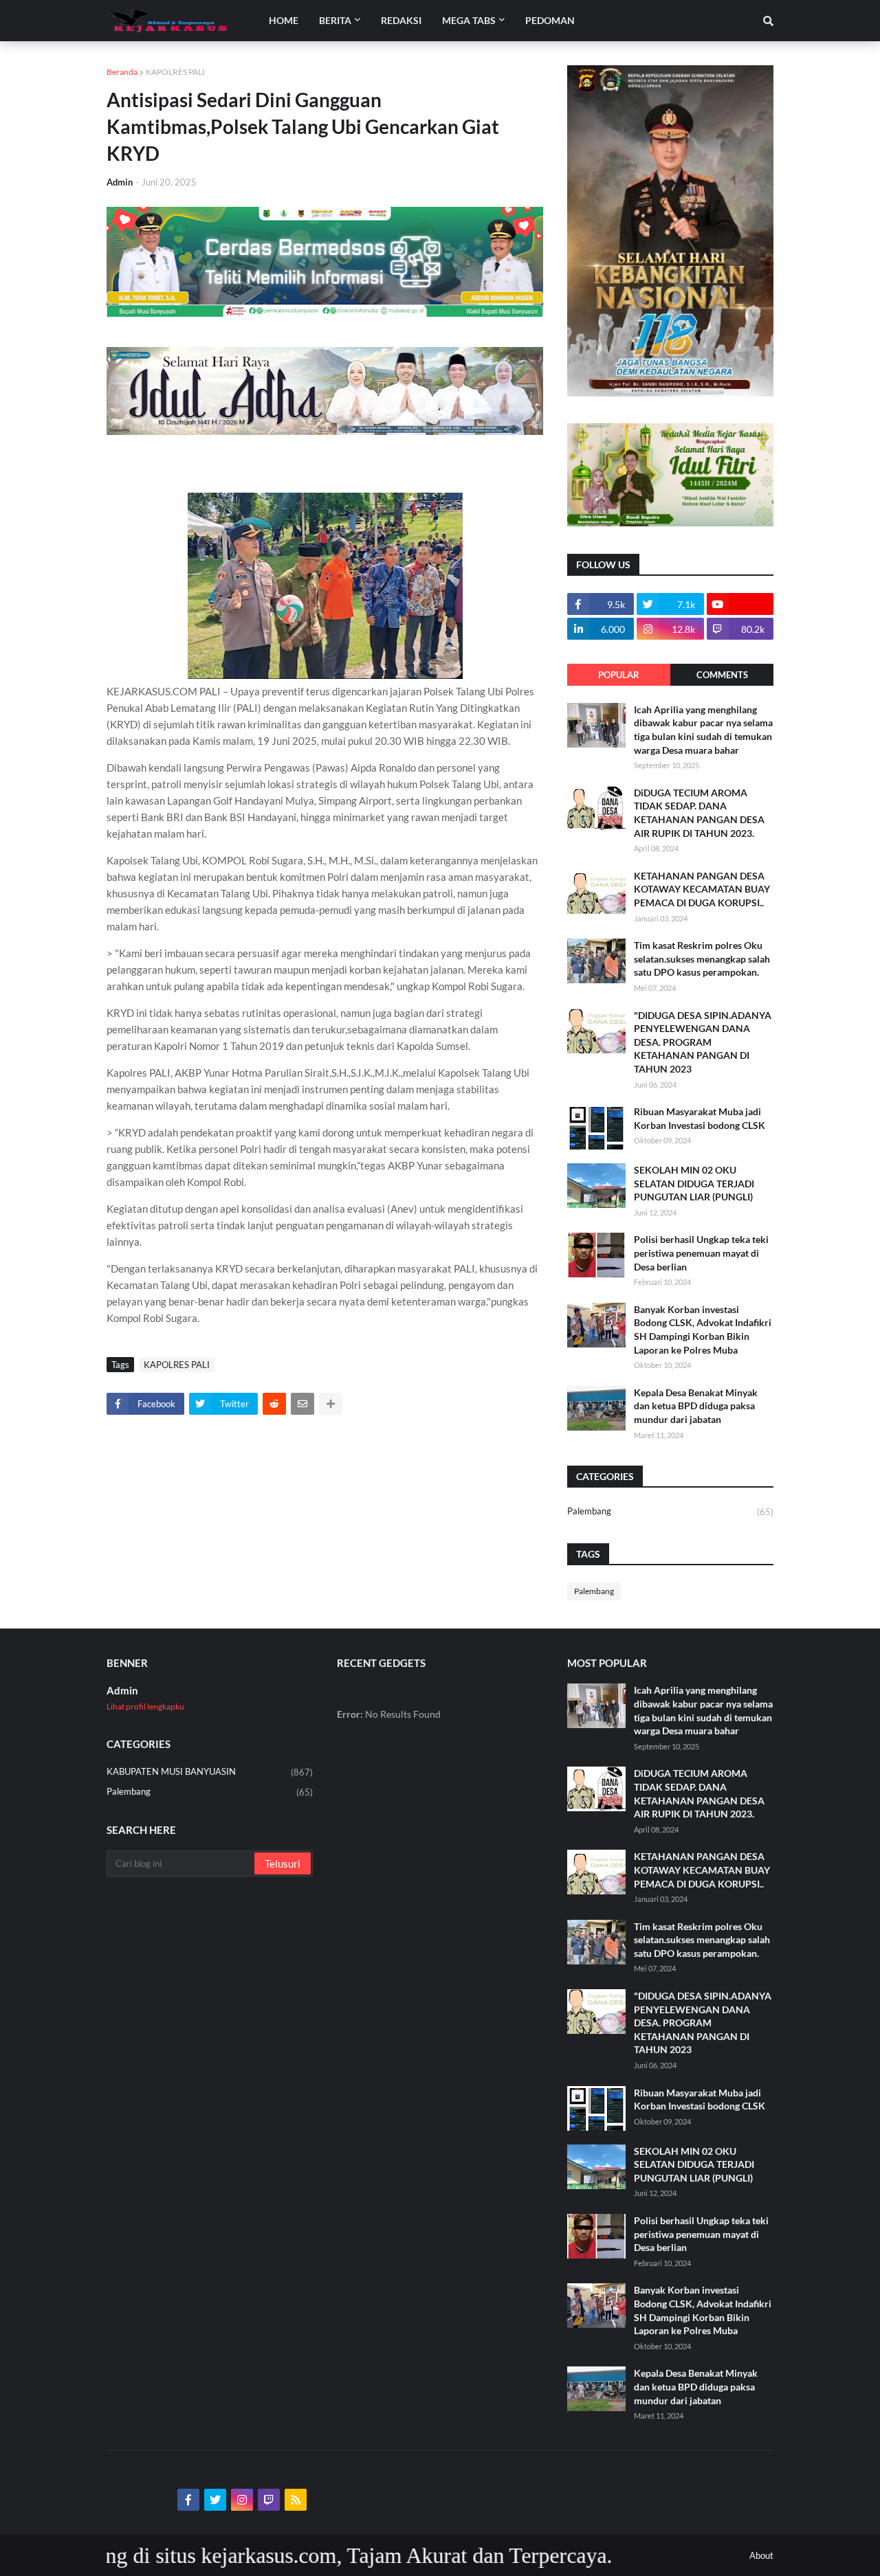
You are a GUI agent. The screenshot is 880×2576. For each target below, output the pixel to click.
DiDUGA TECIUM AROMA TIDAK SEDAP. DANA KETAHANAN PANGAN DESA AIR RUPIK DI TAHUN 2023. (699, 813)
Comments (722, 675)
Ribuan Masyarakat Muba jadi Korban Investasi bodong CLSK (700, 1118)
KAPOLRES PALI (175, 72)
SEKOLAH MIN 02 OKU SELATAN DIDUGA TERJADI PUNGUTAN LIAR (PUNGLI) (694, 1183)
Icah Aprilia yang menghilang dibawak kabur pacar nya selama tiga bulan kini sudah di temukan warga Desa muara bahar (703, 730)
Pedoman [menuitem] (550, 20)
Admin (122, 1690)
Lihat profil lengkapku (145, 1706)
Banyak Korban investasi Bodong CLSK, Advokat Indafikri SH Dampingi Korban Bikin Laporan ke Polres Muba (703, 1330)
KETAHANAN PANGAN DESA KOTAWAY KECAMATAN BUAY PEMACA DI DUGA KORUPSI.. (702, 889)
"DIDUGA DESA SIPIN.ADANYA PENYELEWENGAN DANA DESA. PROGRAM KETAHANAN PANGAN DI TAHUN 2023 (703, 1042)
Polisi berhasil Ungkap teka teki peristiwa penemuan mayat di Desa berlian (701, 1253)
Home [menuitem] (284, 20)
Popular (619, 675)
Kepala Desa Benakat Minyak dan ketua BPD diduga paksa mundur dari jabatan (696, 1406)
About (761, 2555)
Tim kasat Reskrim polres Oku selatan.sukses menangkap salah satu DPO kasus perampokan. (702, 959)
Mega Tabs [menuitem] (469, 20)
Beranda (122, 72)
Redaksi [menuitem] (401, 20)
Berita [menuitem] (335, 20)
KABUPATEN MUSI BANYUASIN (210, 1772)
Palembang (670, 1511)
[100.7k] (740, 604)
